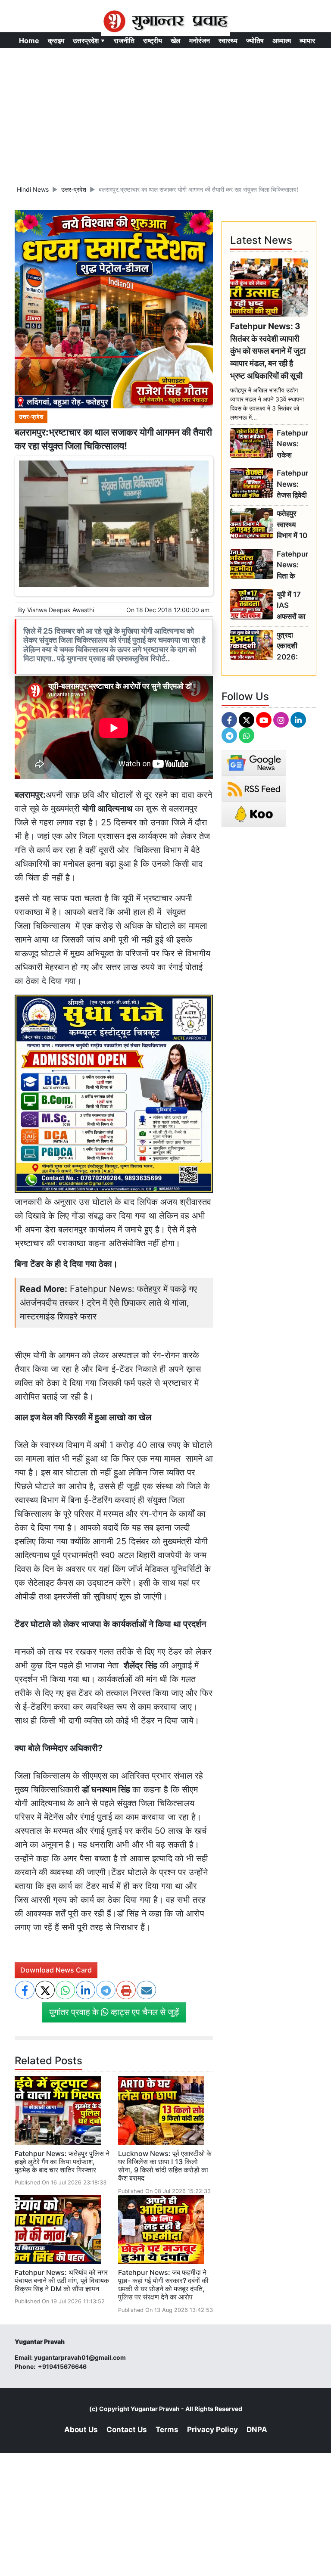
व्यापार (307, 40)
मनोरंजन (200, 40)
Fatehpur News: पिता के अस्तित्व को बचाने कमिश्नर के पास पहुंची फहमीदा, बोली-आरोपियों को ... (292, 565)
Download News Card (56, 1970)
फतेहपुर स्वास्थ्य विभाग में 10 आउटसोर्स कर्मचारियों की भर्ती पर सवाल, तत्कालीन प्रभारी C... (292, 525)
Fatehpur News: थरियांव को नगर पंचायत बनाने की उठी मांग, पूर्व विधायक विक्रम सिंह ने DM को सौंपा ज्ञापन (62, 2280)
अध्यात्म (282, 40)
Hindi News (33, 189)
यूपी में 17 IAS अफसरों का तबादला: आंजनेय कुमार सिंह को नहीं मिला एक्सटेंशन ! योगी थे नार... (291, 606)
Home (29, 40)
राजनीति (124, 40)
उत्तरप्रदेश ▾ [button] (89, 40)
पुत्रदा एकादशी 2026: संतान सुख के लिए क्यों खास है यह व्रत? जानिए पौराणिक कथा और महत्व (290, 646)
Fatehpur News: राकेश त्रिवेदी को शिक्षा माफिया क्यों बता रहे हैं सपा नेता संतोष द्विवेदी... (292, 444)
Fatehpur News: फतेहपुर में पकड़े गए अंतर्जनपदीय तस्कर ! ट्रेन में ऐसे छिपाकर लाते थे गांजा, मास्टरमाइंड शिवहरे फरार (108, 1303)
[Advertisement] (165, 113)
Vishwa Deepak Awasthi (61, 610)
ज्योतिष (255, 40)
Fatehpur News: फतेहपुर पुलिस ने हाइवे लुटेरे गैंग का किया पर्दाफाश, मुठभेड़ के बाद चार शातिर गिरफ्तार (62, 2162)
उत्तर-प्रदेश (74, 189)
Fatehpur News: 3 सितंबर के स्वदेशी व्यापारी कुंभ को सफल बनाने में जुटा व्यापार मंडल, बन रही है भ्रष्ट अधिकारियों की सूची (268, 351)
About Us (81, 2430)
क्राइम (56, 40)
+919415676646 (63, 2366)
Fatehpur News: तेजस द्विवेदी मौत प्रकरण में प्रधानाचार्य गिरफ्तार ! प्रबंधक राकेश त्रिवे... (292, 484)
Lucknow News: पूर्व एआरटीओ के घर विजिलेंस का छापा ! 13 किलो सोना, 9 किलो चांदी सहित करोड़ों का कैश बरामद (165, 2166)
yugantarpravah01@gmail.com (80, 2357)
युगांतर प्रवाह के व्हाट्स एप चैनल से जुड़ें (114, 2012)
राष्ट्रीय (153, 40)
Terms (167, 2430)
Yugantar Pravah (155, 2409)
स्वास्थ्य (228, 40)
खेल (176, 40)
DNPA (257, 2430)
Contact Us (127, 2430)
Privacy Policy (212, 2430)
